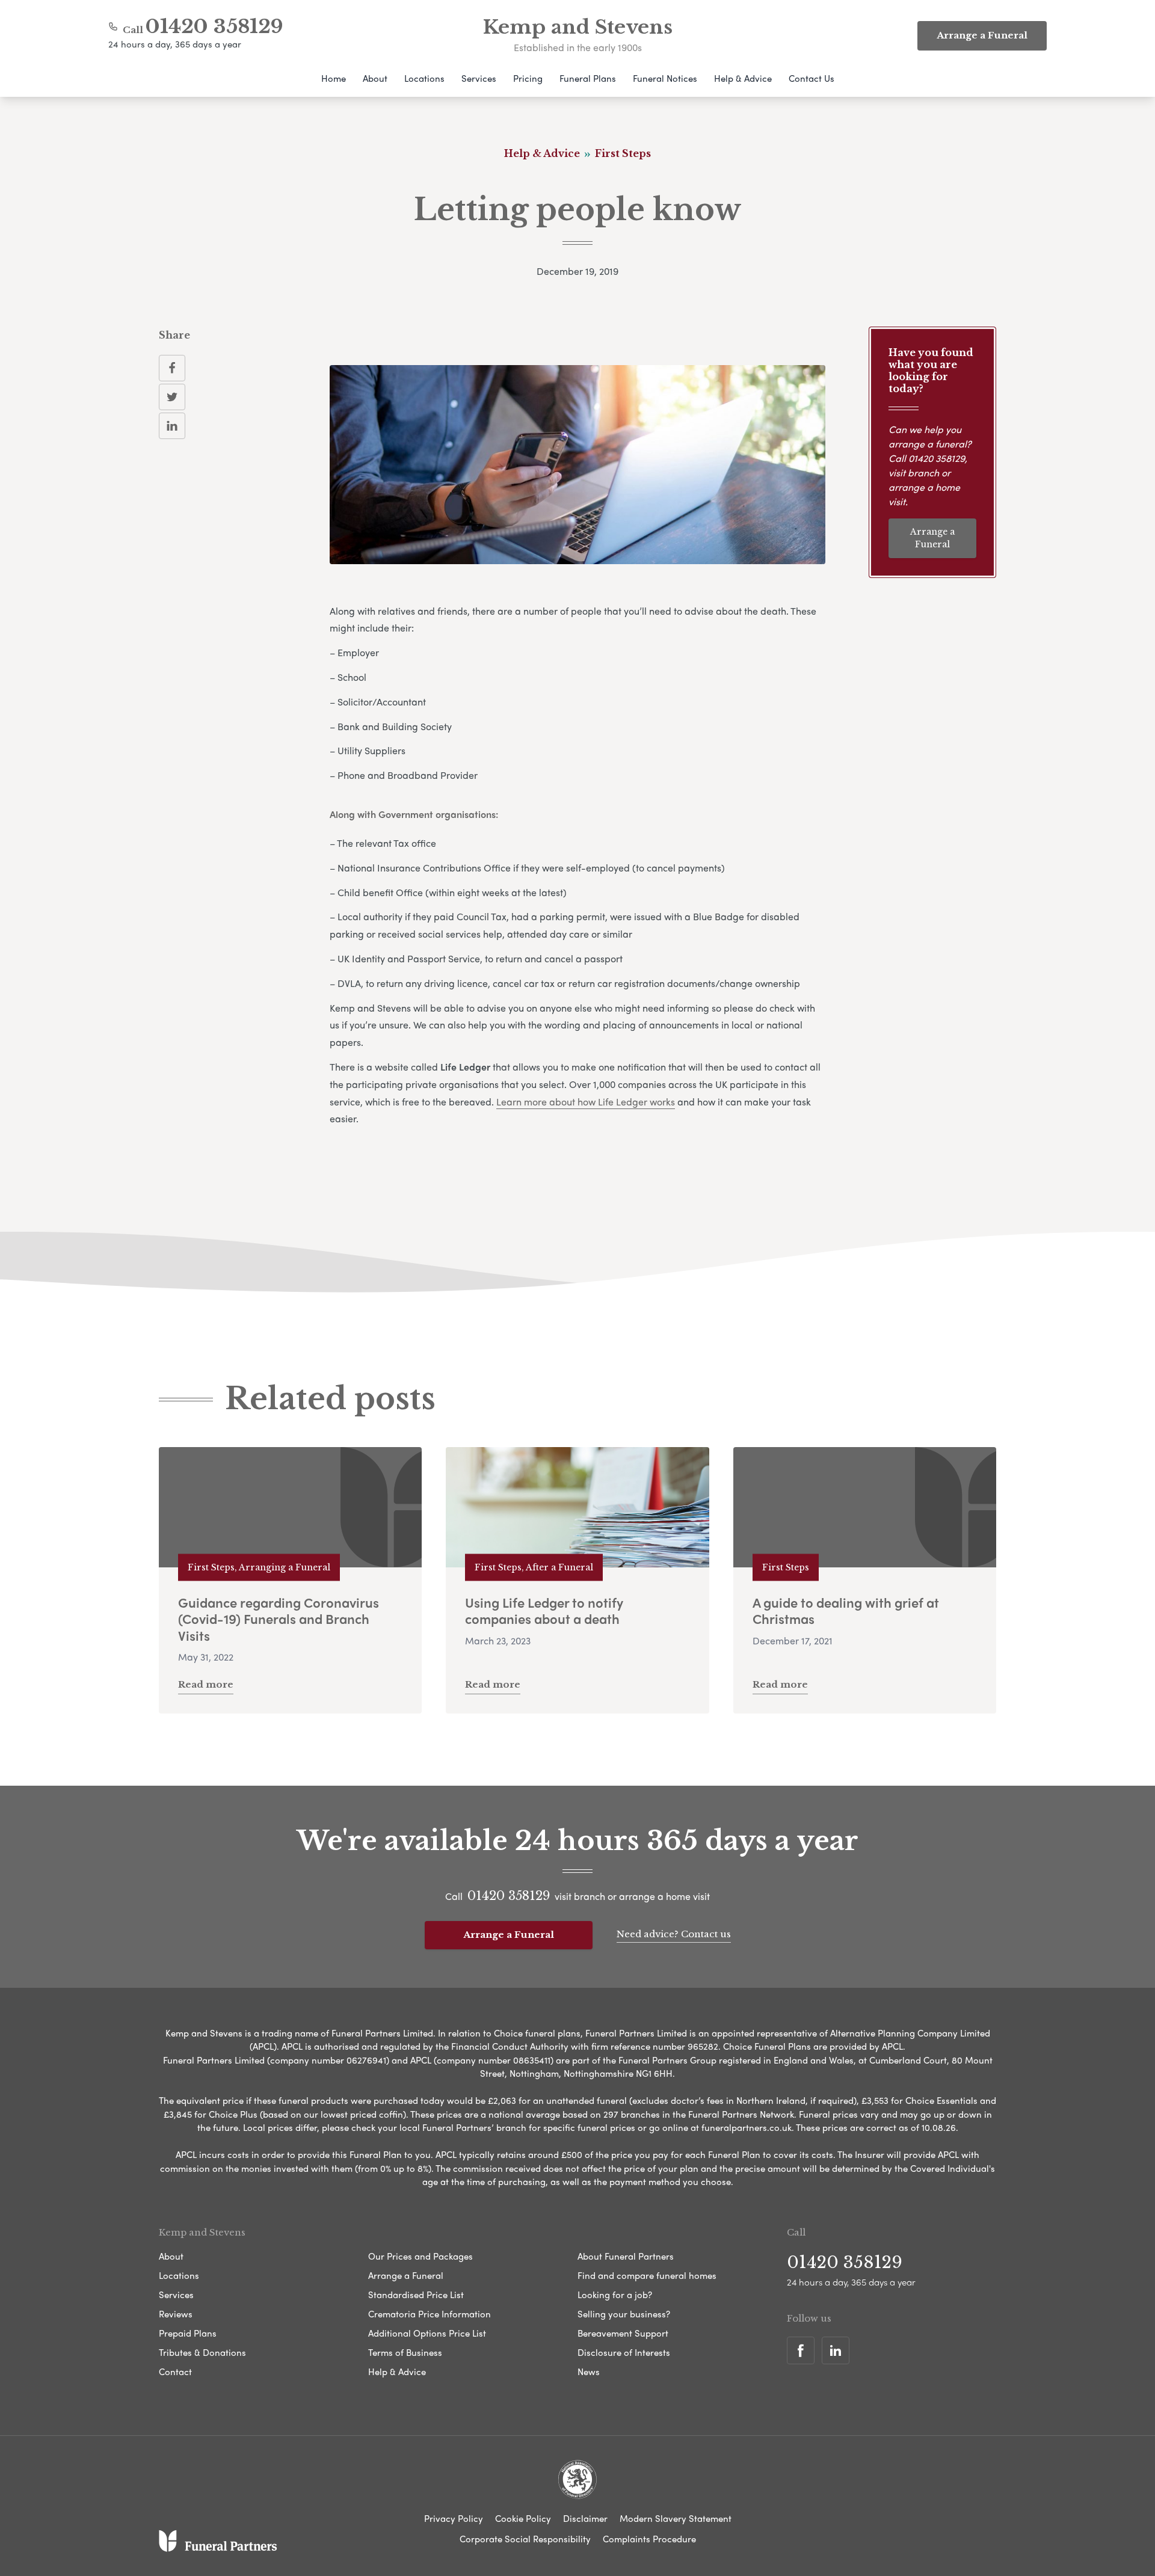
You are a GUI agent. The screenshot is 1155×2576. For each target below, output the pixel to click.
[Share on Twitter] (172, 397)
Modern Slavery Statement (676, 2518)
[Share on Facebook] (172, 368)
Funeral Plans (588, 78)
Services (479, 78)
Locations (424, 78)
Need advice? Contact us (674, 1934)
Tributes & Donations (202, 2352)
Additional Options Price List (427, 2333)
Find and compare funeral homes (647, 2275)
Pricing (528, 78)
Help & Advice (743, 78)
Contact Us (812, 78)
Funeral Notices (665, 78)
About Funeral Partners (626, 2256)
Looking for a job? (615, 2295)
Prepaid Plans (188, 2333)
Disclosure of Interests (624, 2352)
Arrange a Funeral (932, 538)
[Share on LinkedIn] (172, 426)
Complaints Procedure (649, 2539)
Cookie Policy (523, 2518)
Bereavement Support (623, 2333)
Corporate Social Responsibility (525, 2539)
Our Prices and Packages (420, 2256)
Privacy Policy (454, 2518)
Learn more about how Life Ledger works (586, 1102)
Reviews (176, 2314)
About (375, 78)
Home (334, 78)
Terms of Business (405, 2352)
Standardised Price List (416, 2295)
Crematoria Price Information (430, 2314)
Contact (175, 2372)
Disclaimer (585, 2518)
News (589, 2372)
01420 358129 (214, 26)
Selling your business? (624, 2314)
